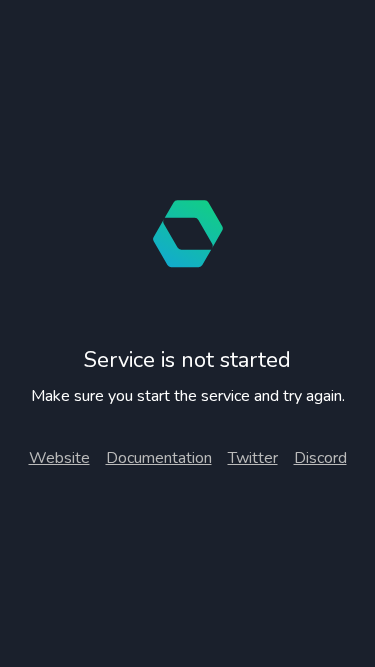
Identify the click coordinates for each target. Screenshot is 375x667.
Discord (320, 458)
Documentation (159, 458)
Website (59, 458)
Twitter (253, 458)
